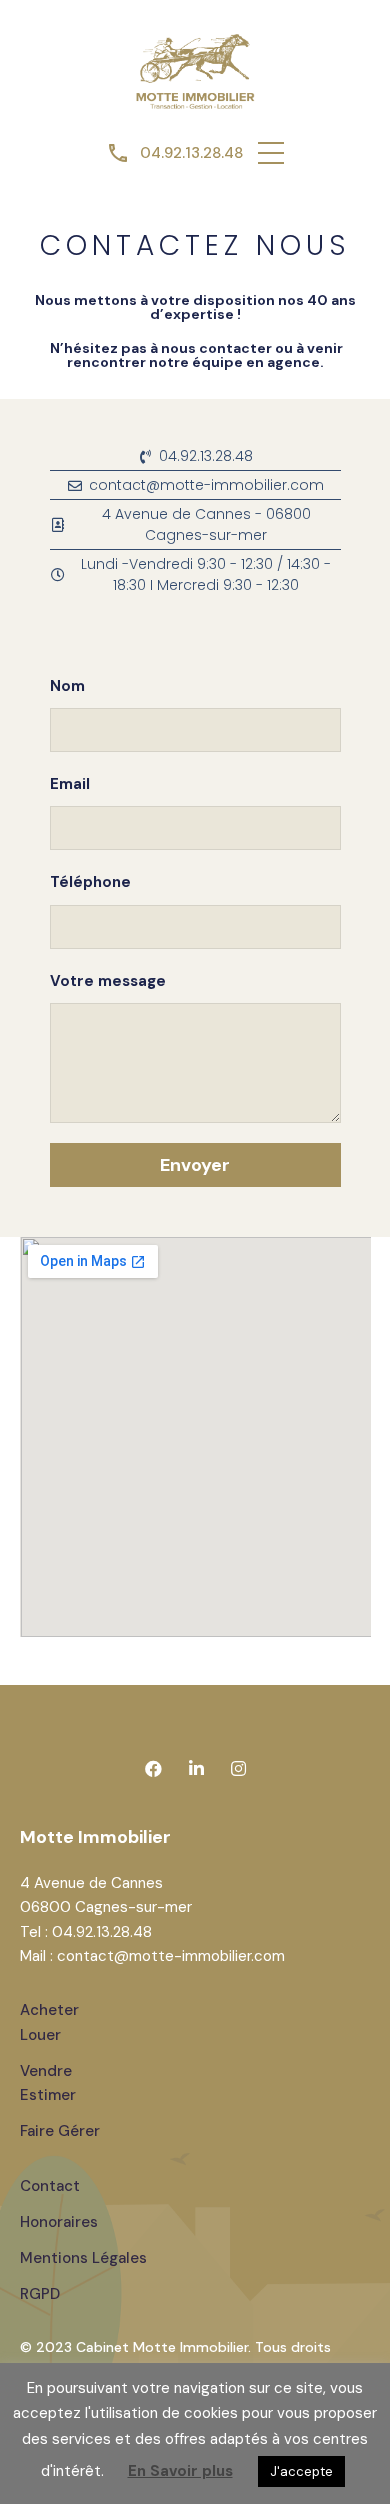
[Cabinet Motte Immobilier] (195, 69)
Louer (40, 2035)
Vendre (46, 2071)
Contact (50, 2186)
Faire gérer (60, 2131)
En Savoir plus (180, 2471)
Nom (67, 686)
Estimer (48, 2095)
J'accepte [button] (301, 2471)
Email (70, 784)
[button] (271, 153)
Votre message (108, 981)
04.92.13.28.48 (191, 153)
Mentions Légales (83, 2258)
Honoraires (59, 2222)
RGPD (40, 2294)
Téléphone (90, 882)
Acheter (49, 2010)
